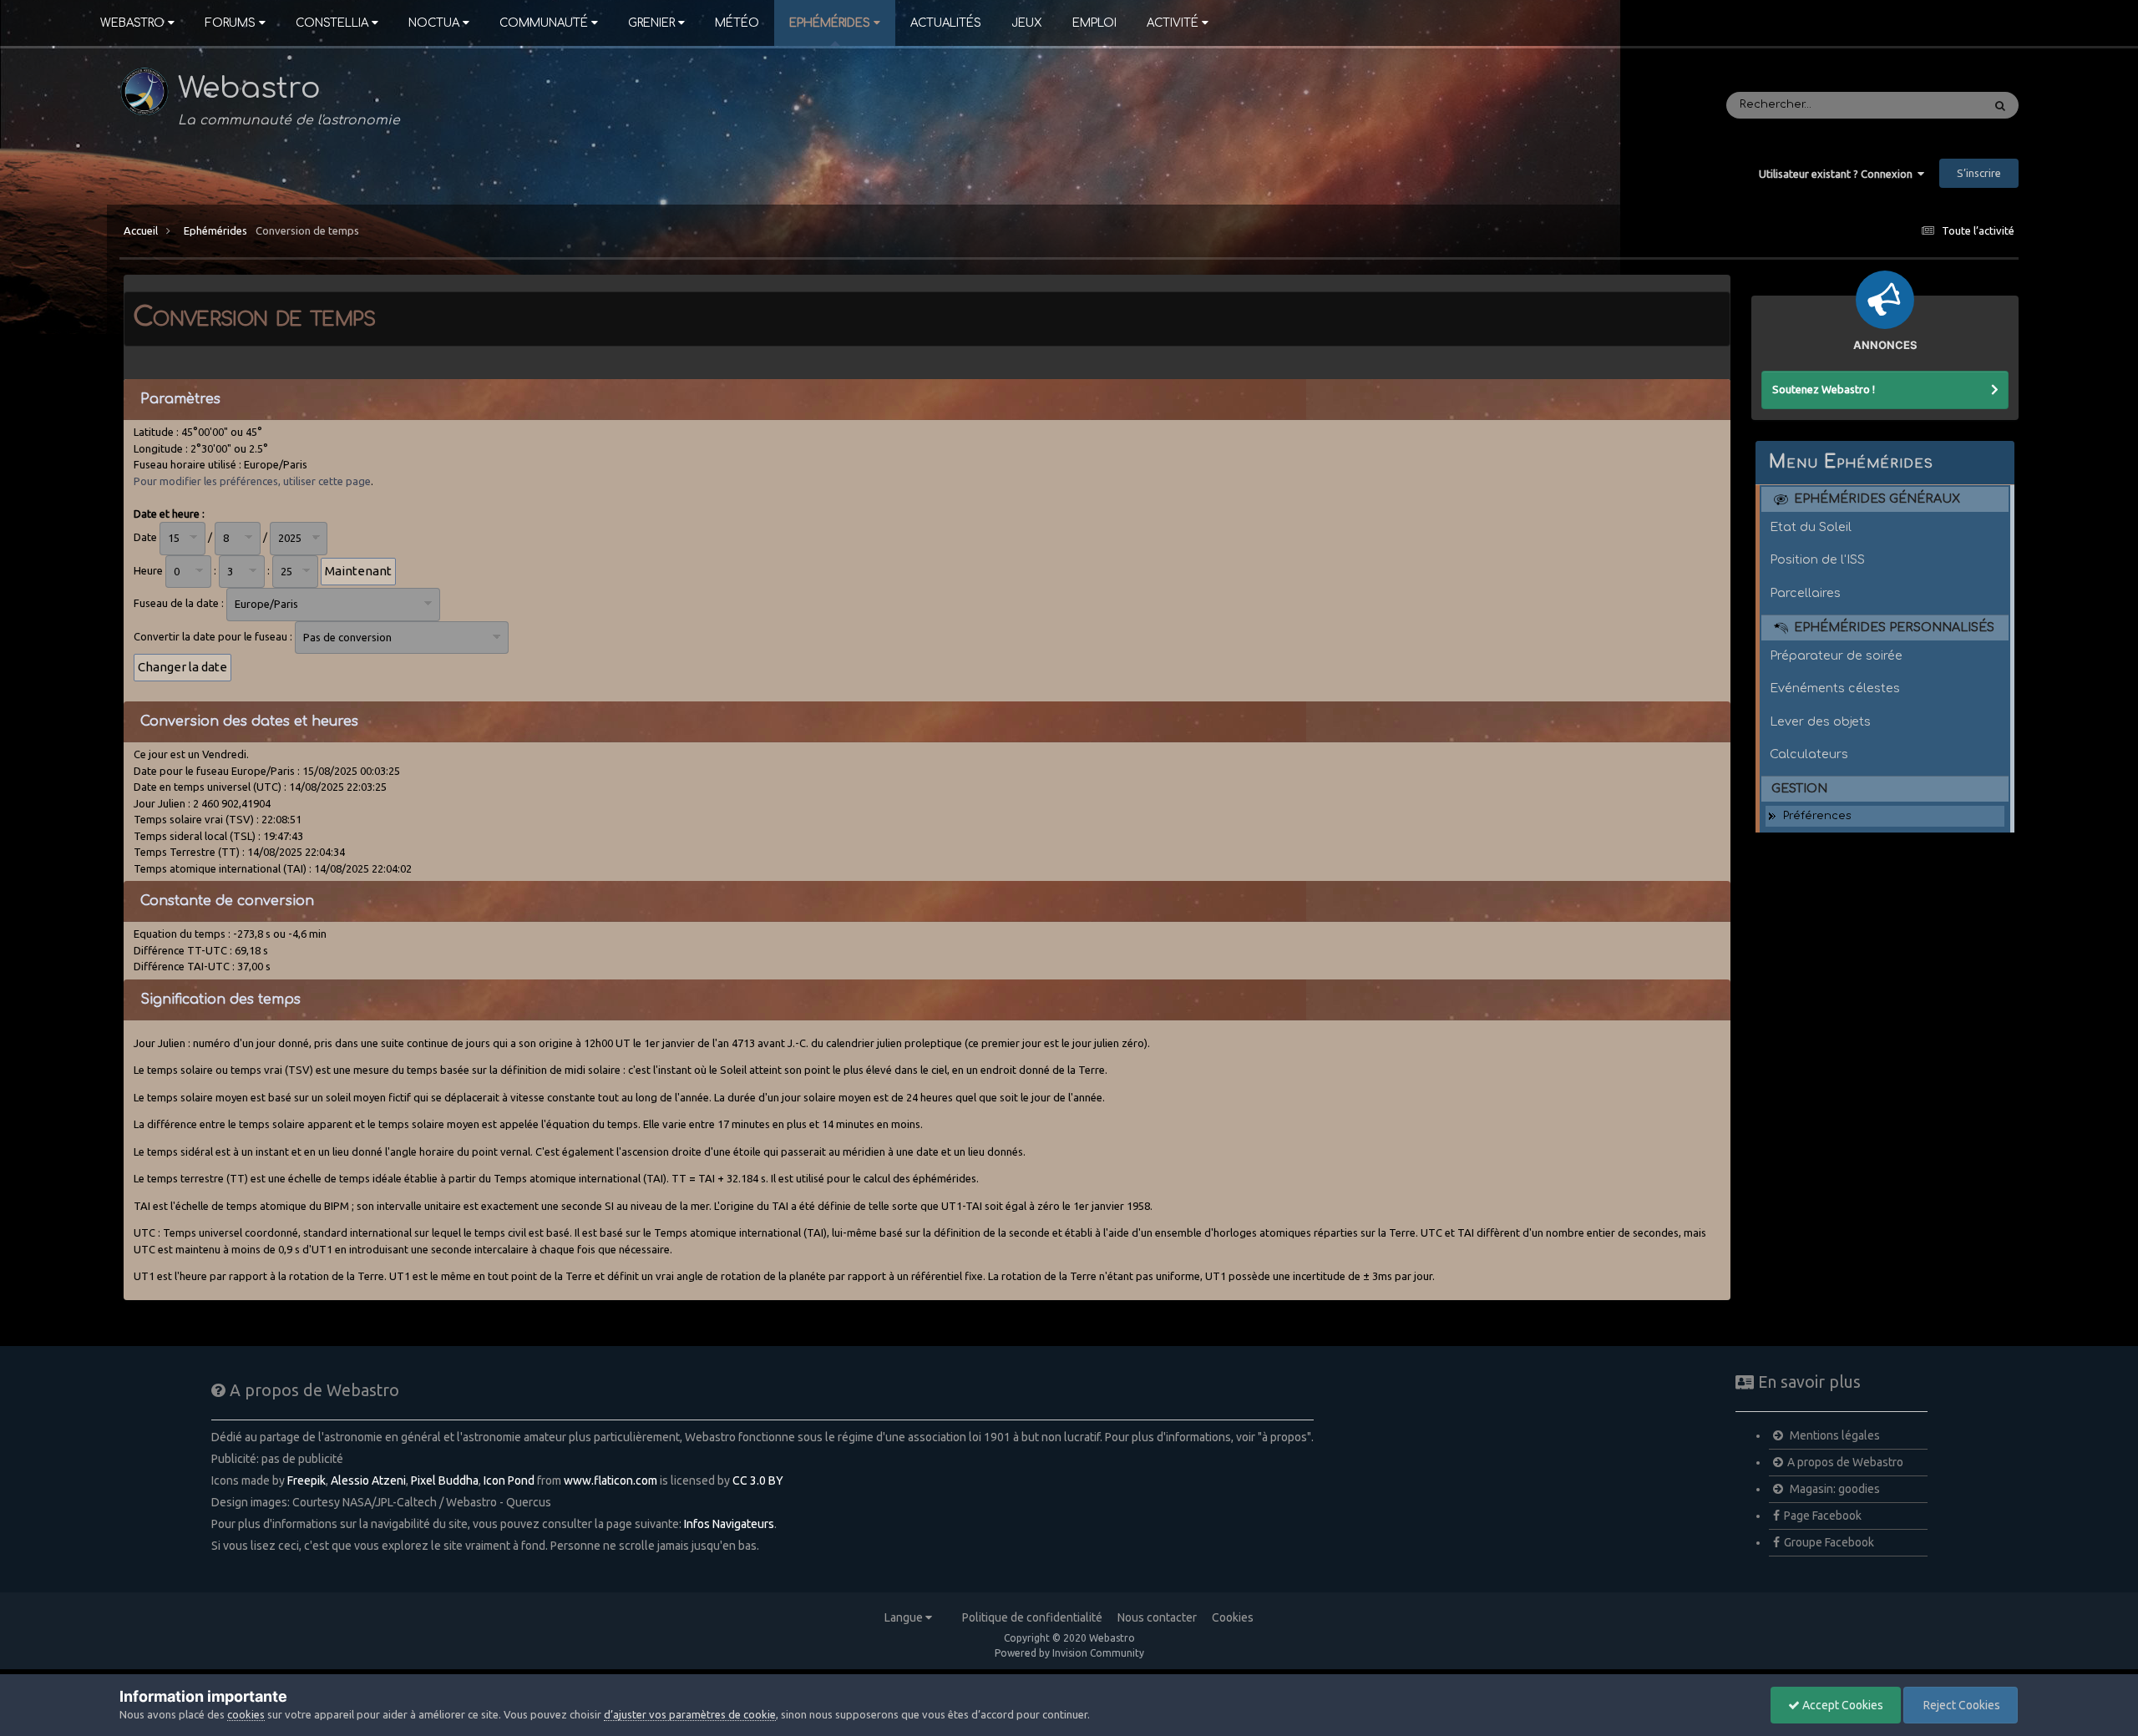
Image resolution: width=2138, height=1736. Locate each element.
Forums (230, 23)
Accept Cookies (1842, 1705)
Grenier (651, 23)
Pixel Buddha (445, 1480)
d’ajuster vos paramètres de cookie (690, 1714)
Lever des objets (1820, 721)
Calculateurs (1809, 754)
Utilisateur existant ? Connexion (1838, 174)
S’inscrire (1979, 173)
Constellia (332, 23)
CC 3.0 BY (758, 1480)
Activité (1173, 23)
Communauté (544, 23)
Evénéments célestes (1835, 688)
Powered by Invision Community (1069, 1653)
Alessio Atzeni (368, 1480)
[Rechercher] (2000, 105)
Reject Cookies (1961, 1705)
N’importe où (1925, 105)
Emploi (1094, 23)
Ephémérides (830, 23)
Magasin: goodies (1834, 1489)
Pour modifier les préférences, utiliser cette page (252, 481)
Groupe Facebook (1829, 1542)
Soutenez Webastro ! (1824, 389)
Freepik (307, 1480)
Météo (737, 23)
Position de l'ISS (1817, 559)
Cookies (1233, 1617)
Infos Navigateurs (729, 1524)
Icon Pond (509, 1480)
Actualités (946, 23)
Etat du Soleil (1811, 527)
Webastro (132, 23)
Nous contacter (1157, 1617)
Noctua (434, 23)
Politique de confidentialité (1032, 1617)
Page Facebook (1823, 1516)
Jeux (1027, 23)
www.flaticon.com (610, 1480)
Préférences (1817, 816)
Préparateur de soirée (1836, 655)
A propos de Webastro (1845, 1462)
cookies (246, 1714)
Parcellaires (1805, 593)
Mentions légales (1834, 1435)
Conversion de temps (307, 230)
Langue (905, 1617)
